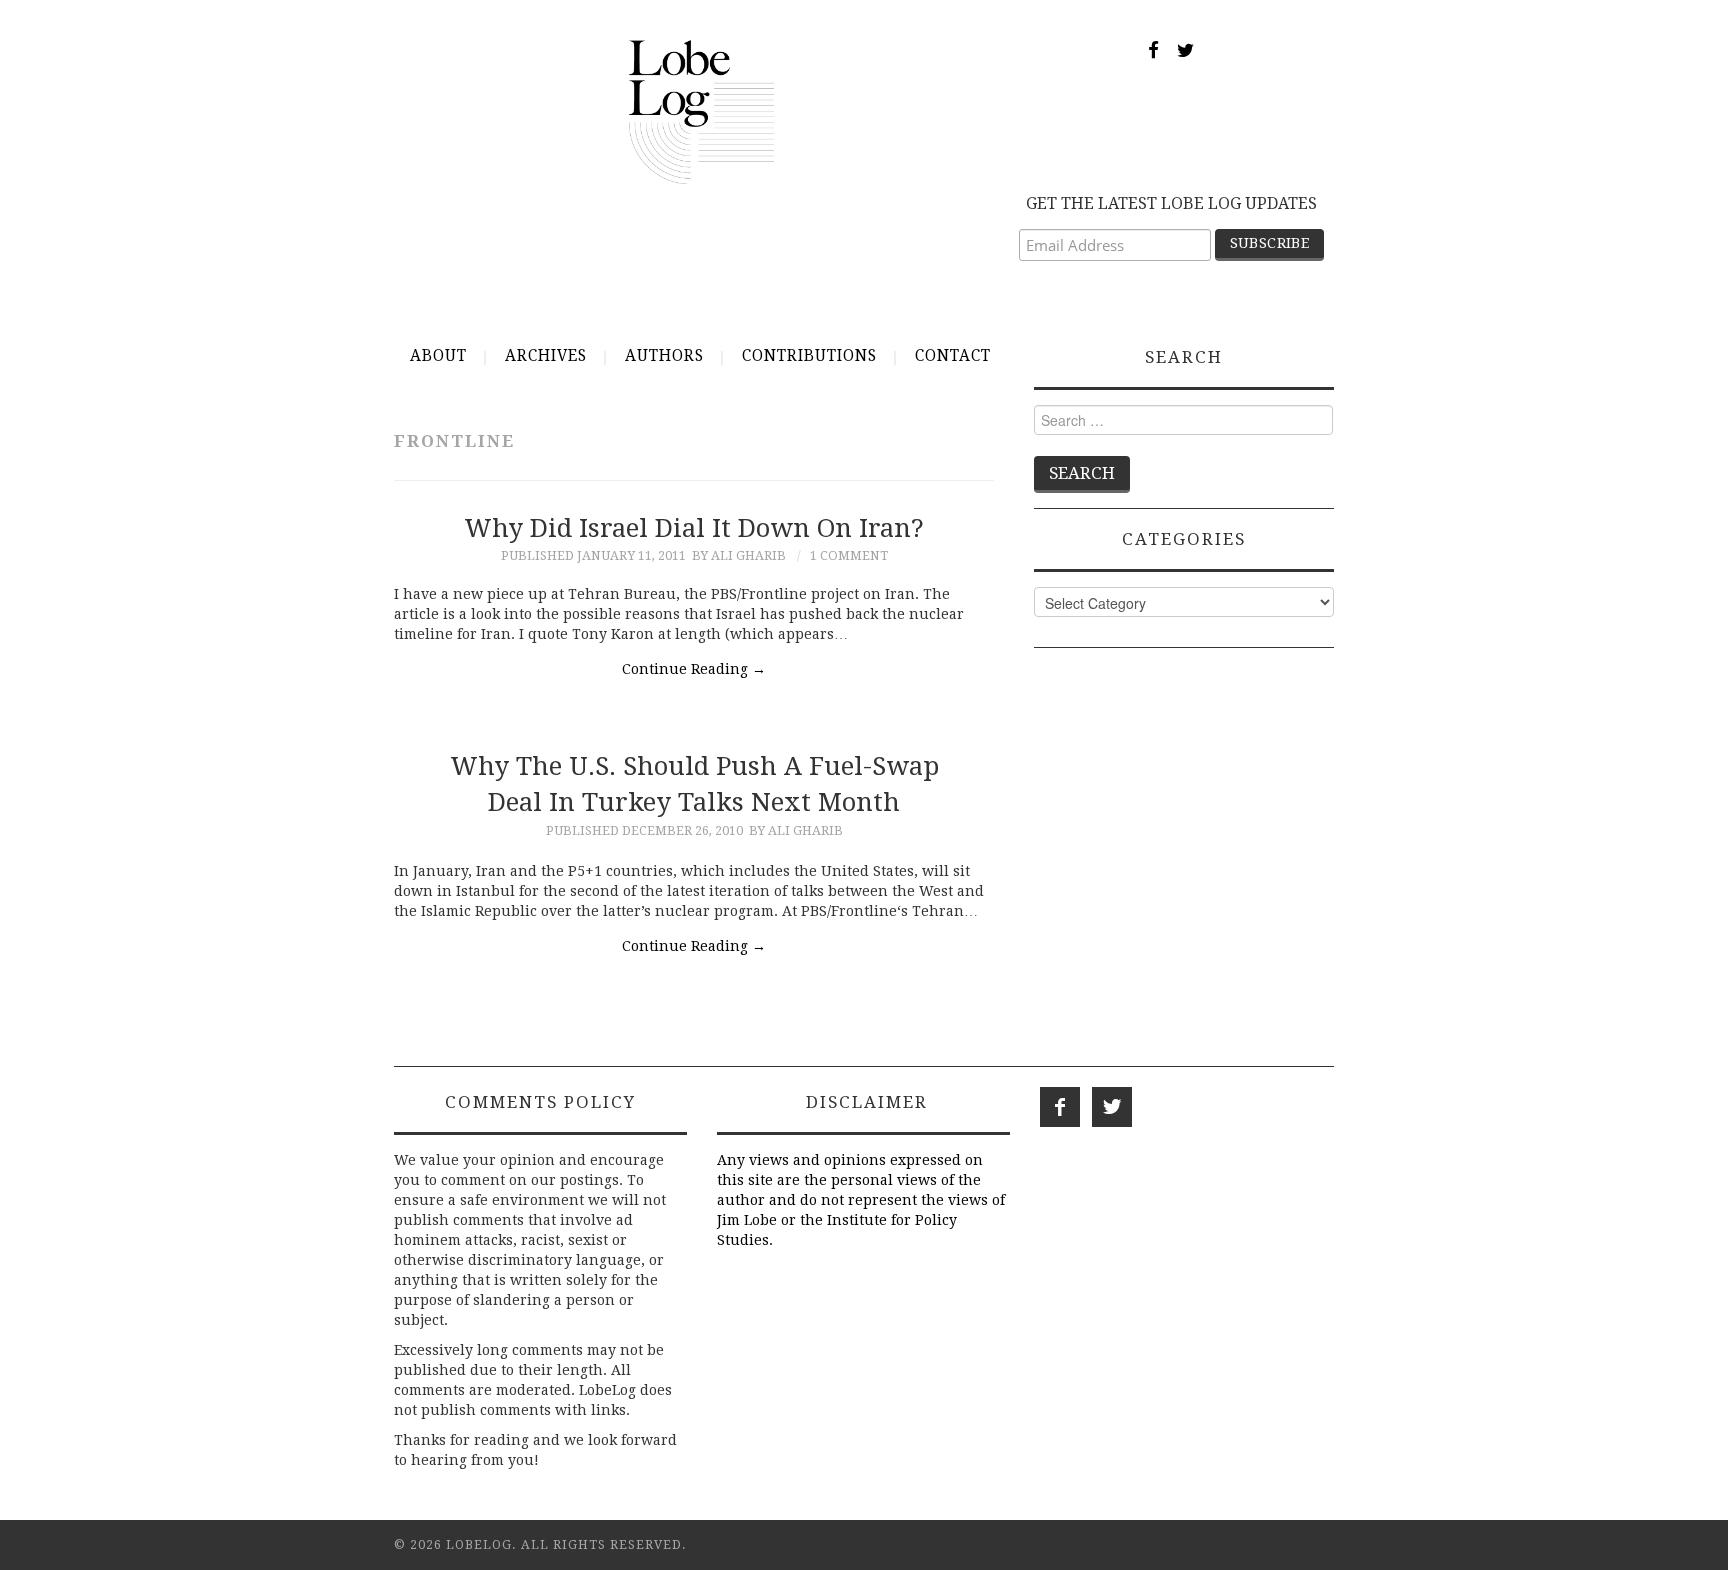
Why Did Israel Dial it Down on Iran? (694, 528)
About (438, 356)
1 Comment (849, 555)
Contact (953, 356)
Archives (546, 356)
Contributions (809, 356)
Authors (664, 356)
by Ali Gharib (739, 555)
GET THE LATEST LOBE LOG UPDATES (1171, 203)
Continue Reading (694, 669)
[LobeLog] (701, 111)
